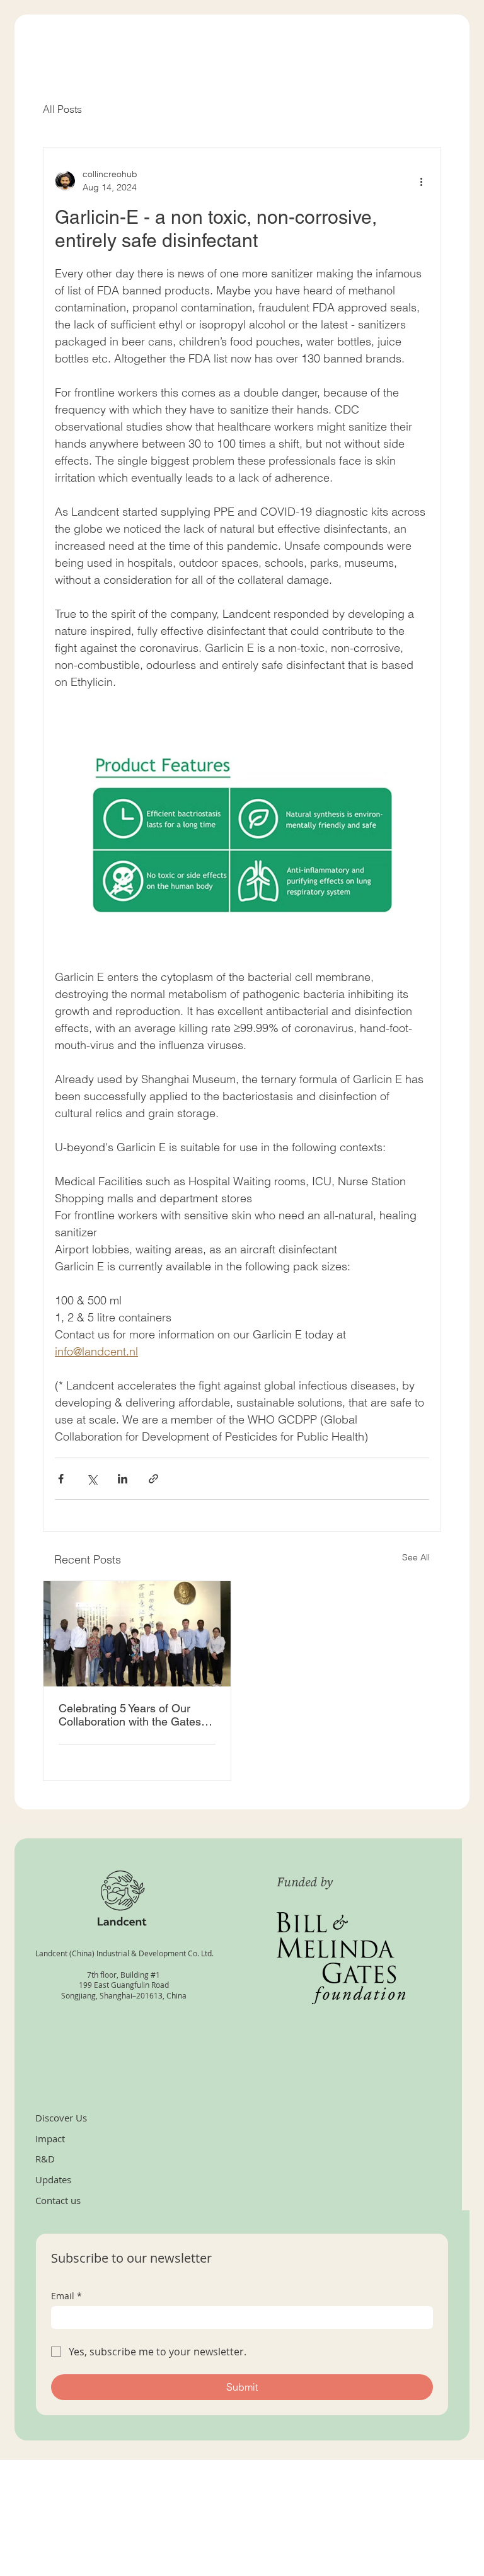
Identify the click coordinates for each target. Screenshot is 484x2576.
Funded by (306, 1883)
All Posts (62, 109)
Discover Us (61, 2118)
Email (66, 2296)
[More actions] (422, 181)
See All (416, 1557)
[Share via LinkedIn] (123, 1479)
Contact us (58, 2200)
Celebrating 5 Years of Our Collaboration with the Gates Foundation (130, 1715)
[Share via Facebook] (61, 1479)
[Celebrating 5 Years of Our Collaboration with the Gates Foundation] (137, 1634)
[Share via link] (153, 1479)
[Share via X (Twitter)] (92, 1479)
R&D (45, 2159)
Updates (53, 2179)
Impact (50, 2138)
